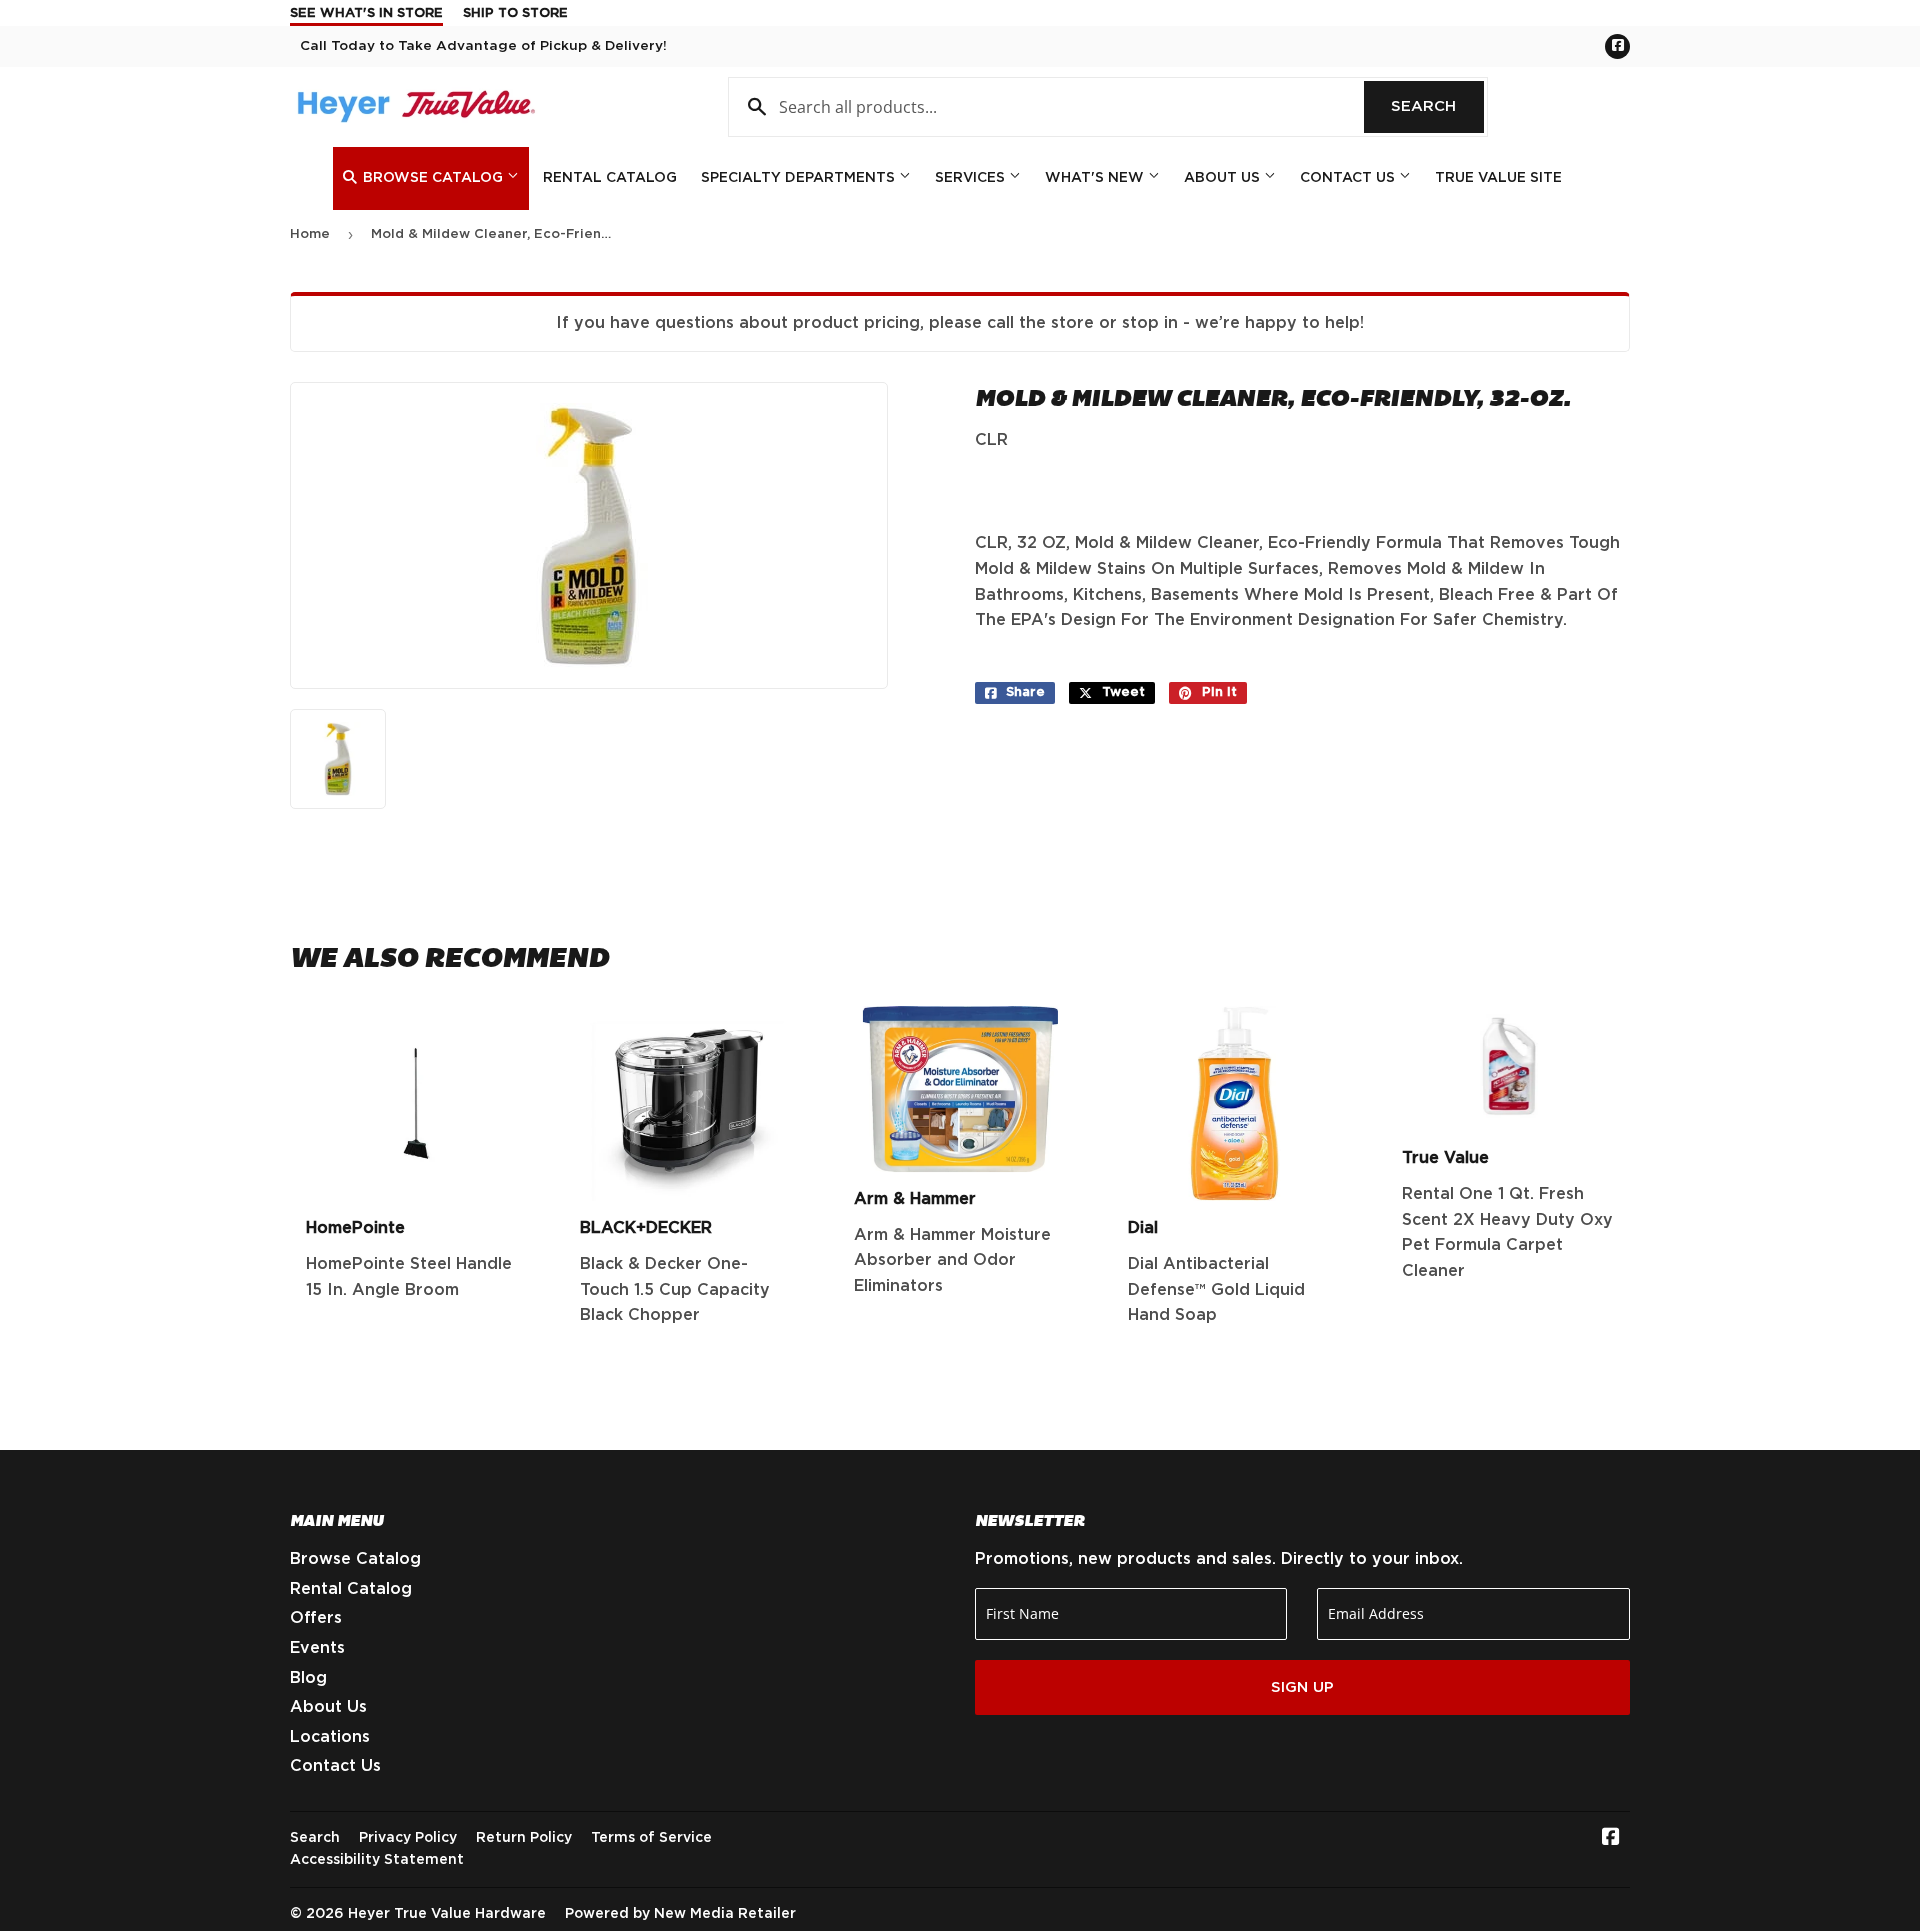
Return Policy (524, 1838)
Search (1437, 106)
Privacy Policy (408, 1838)
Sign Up (1302, 1687)
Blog (308, 1678)
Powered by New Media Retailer (680, 1914)
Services (972, 178)
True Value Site (1498, 178)
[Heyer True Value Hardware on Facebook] (1611, 1839)
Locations (330, 1737)
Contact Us (1349, 178)
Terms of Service (651, 1838)
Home (310, 234)
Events (317, 1648)
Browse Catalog (433, 178)
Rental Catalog (610, 178)
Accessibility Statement (377, 1860)
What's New (1096, 178)
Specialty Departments (800, 178)
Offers (316, 1618)
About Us (1224, 178)
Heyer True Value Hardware (447, 1914)
